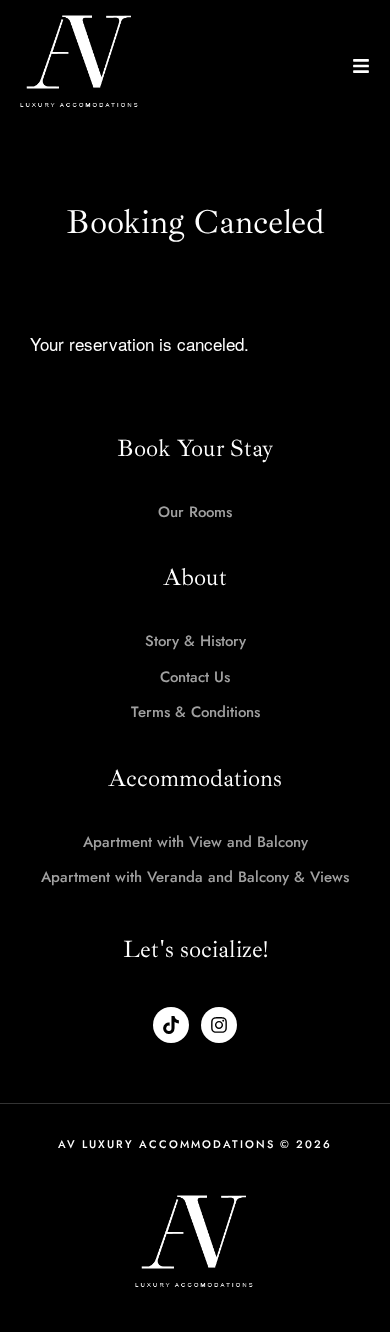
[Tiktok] (171, 1025)
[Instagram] (219, 1025)
